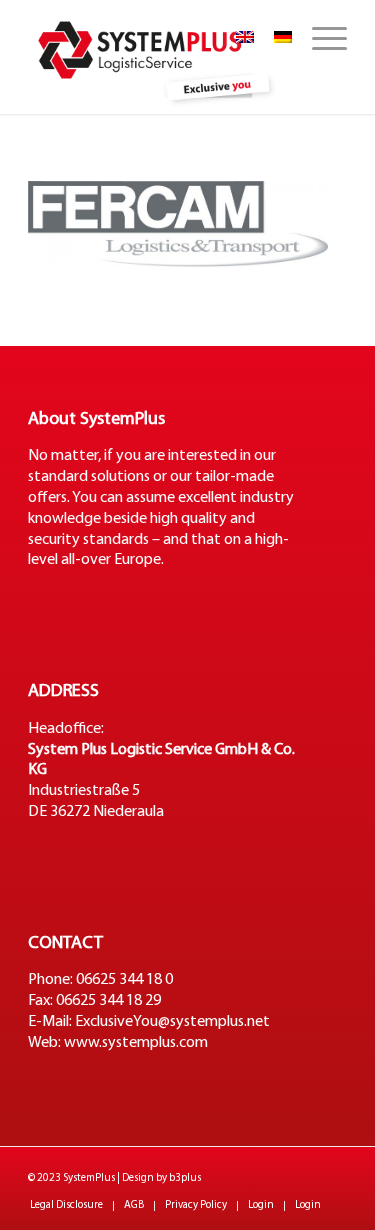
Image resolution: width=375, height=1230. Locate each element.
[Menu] (319, 40)
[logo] (155, 57)
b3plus (185, 1178)
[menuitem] (319, 40)
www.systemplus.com (136, 1043)
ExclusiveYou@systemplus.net (172, 1022)
